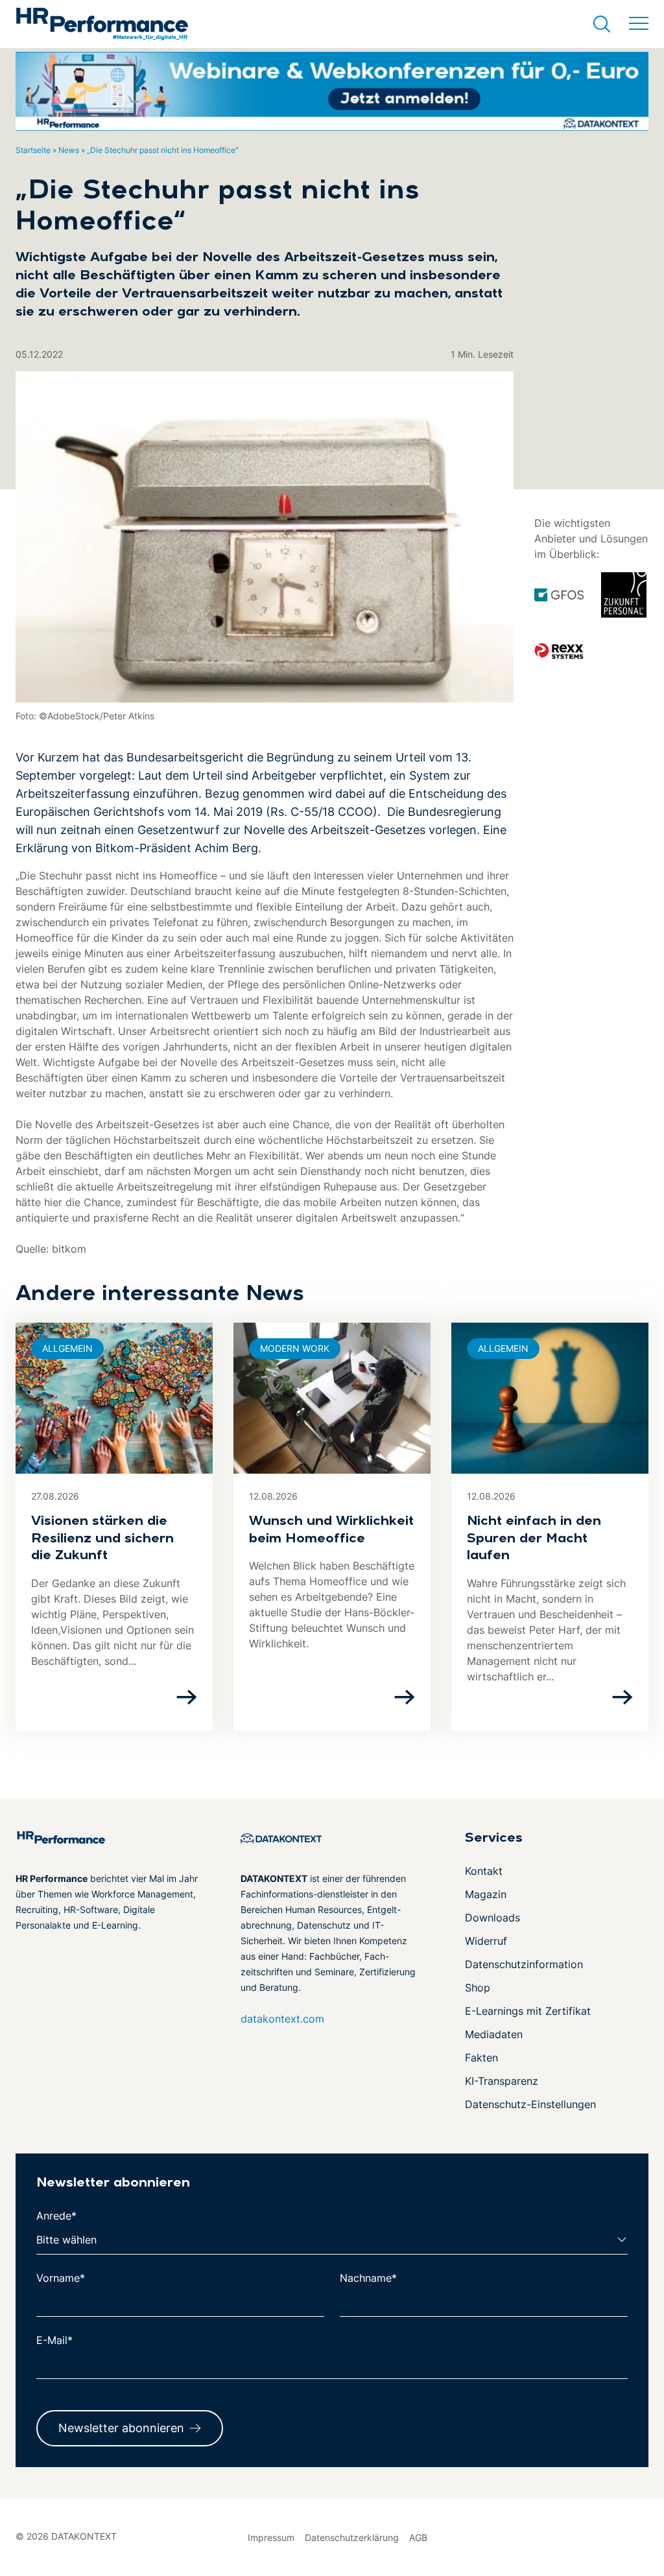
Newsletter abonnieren (121, 2428)
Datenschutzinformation (524, 1964)
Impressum (271, 2537)
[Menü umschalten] (639, 24)
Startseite (33, 150)
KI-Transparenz (502, 2081)
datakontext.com (282, 2019)
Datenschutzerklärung (352, 2537)
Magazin (486, 1894)
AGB (418, 2537)
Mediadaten (494, 2034)
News (69, 150)
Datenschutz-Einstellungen (530, 2104)
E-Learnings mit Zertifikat (528, 2011)
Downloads (492, 1918)
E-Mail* (54, 2340)
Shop (478, 1988)
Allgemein (67, 1348)
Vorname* (61, 2278)
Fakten (481, 2058)
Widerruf (486, 1941)
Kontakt (484, 1871)
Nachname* (368, 2278)
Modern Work (295, 1348)
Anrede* (56, 2216)
